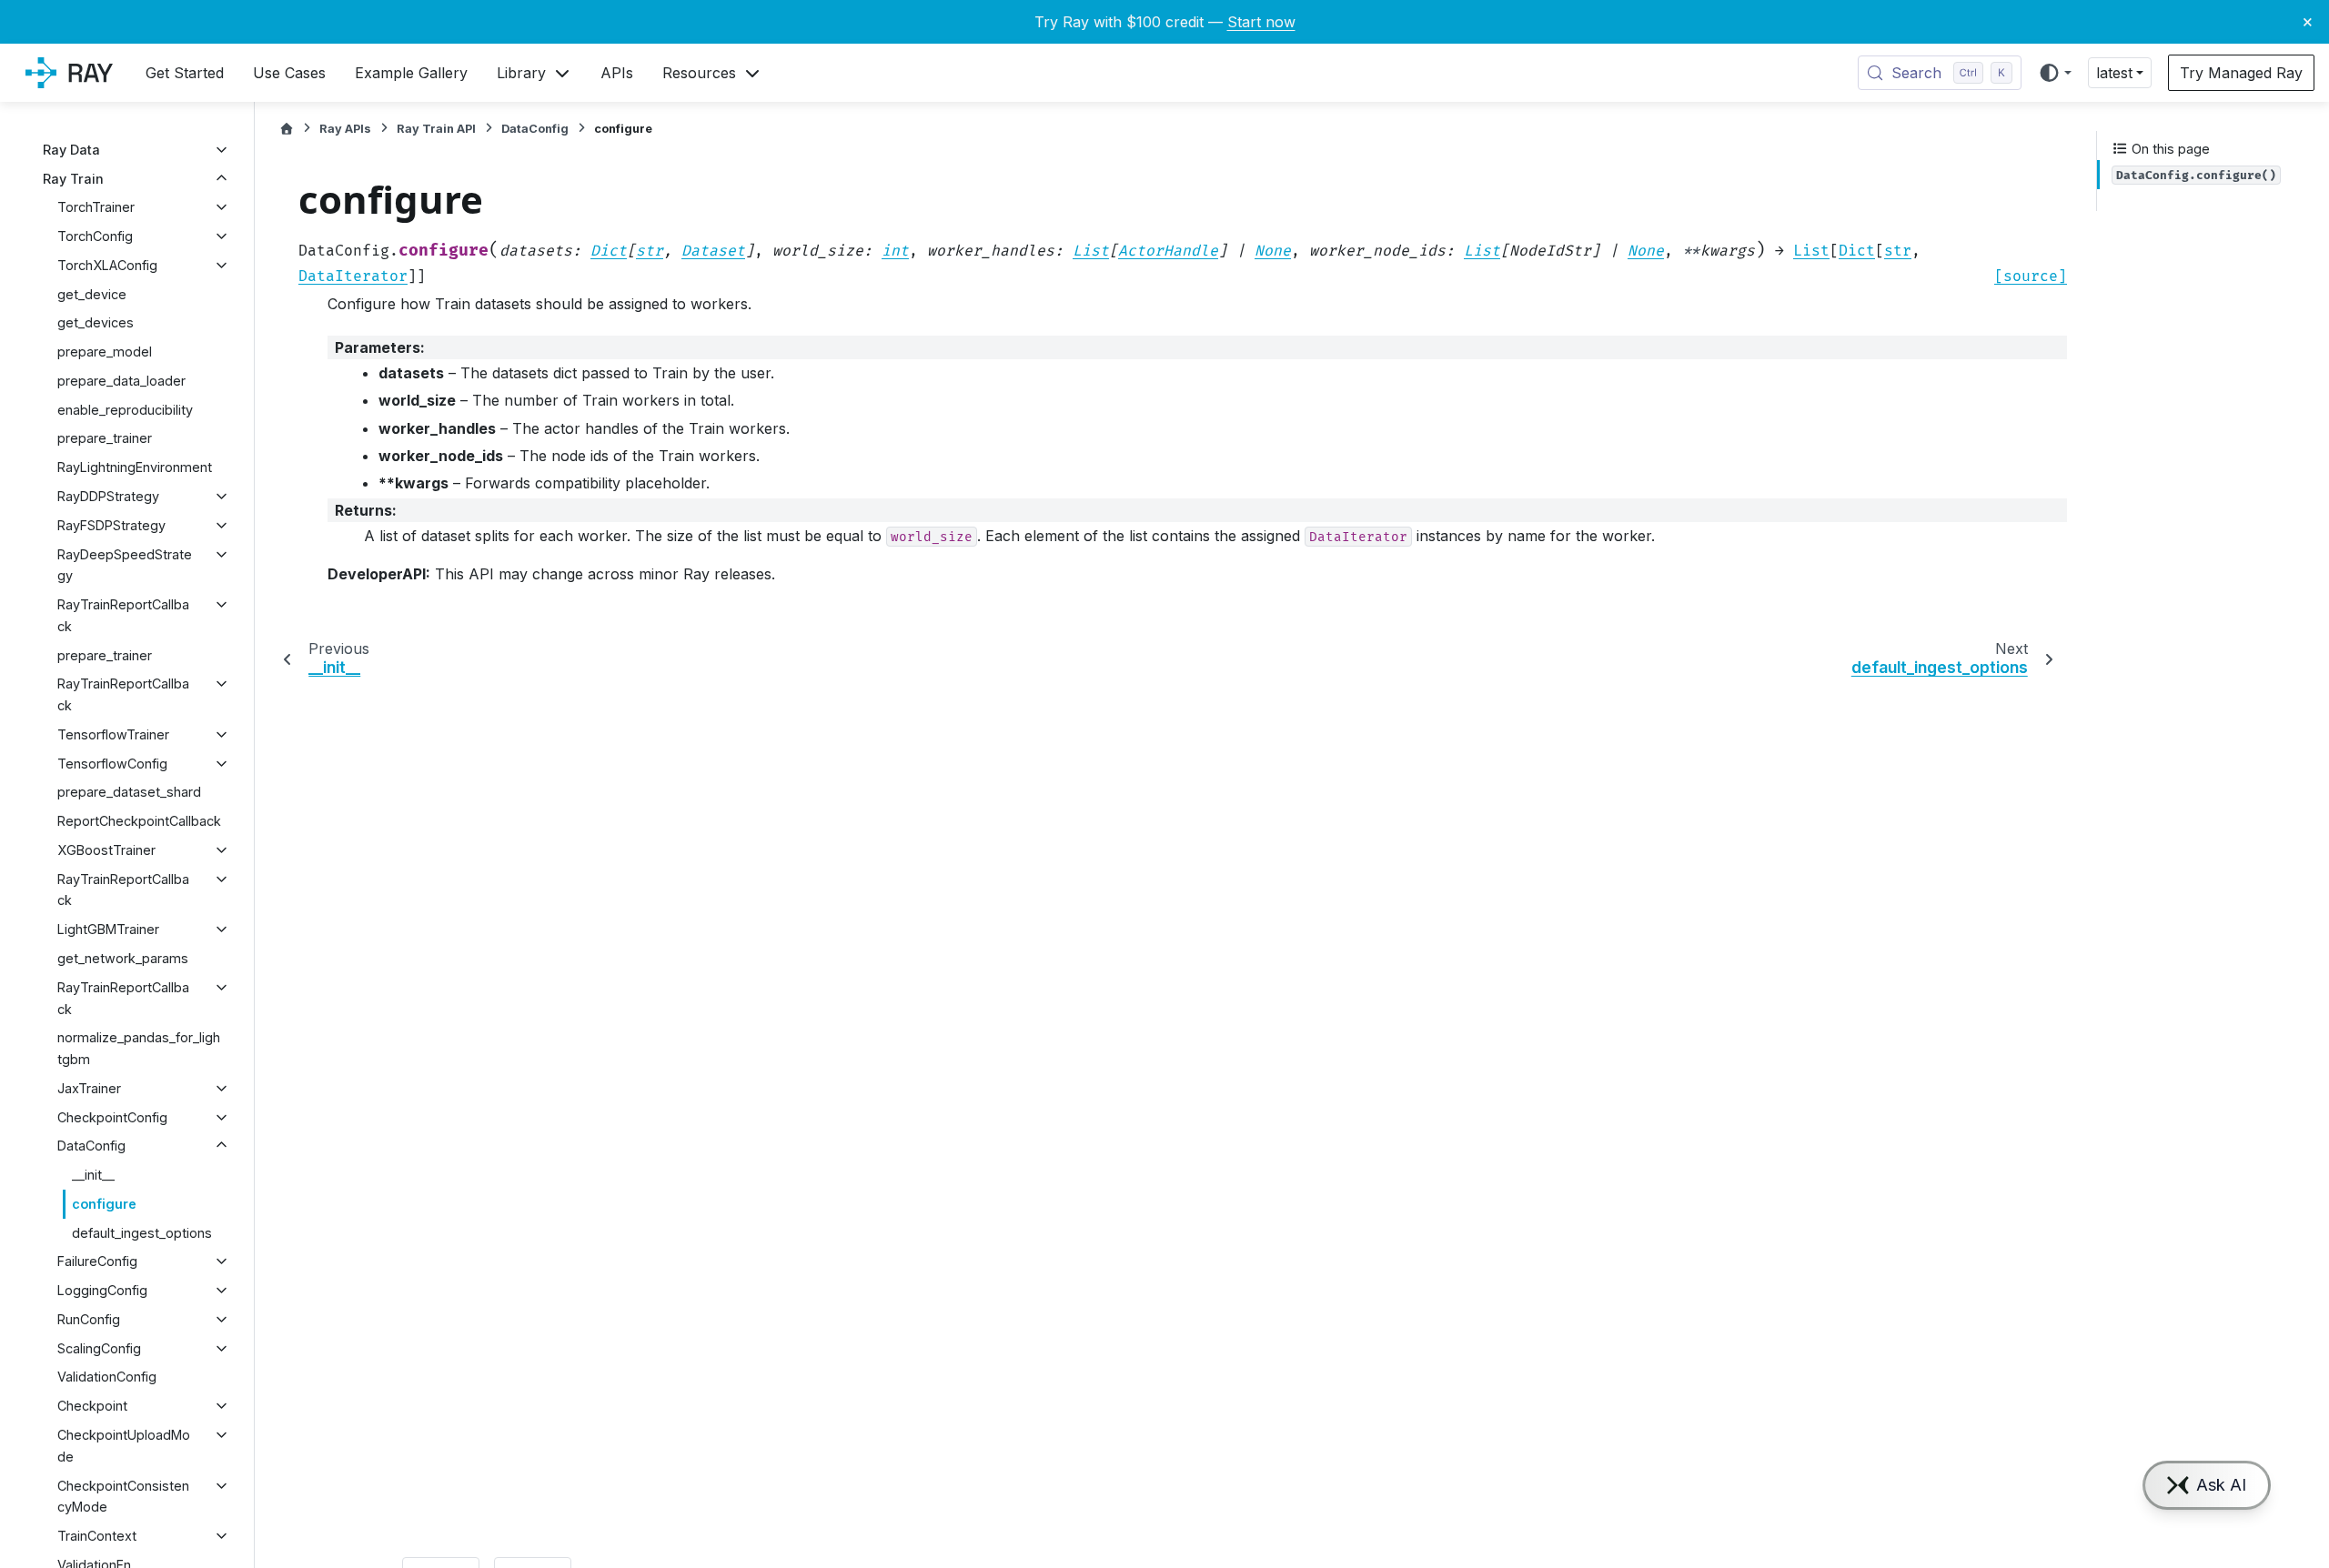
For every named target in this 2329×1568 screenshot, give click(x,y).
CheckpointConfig (112, 1117)
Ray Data (71, 150)
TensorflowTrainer (113, 734)
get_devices (96, 322)
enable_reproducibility (125, 410)
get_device (92, 294)
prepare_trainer (105, 438)
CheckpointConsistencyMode (123, 1497)
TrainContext (97, 1536)
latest (2114, 73)
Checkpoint (92, 1406)
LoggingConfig (102, 1290)
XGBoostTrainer (106, 850)
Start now (1261, 22)
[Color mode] (2055, 73)
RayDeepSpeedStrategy (125, 565)
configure (104, 1204)
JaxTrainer (89, 1088)
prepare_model (105, 352)
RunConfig (89, 1319)
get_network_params (123, 958)
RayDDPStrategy (108, 496)
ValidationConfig (107, 1377)
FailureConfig (97, 1261)
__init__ (93, 1175)
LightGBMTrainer (108, 929)
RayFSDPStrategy (111, 525)
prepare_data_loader (121, 381)
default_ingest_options (142, 1233)
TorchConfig (95, 236)
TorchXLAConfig (107, 265)
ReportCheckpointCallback (139, 821)
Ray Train (73, 179)
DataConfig (91, 1146)
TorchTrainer (96, 207)
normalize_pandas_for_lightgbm (139, 1048)
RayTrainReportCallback (123, 615)
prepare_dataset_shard (129, 792)
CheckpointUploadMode (124, 1446)
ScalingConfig (99, 1348)
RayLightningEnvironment (135, 467)
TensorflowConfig (112, 764)
